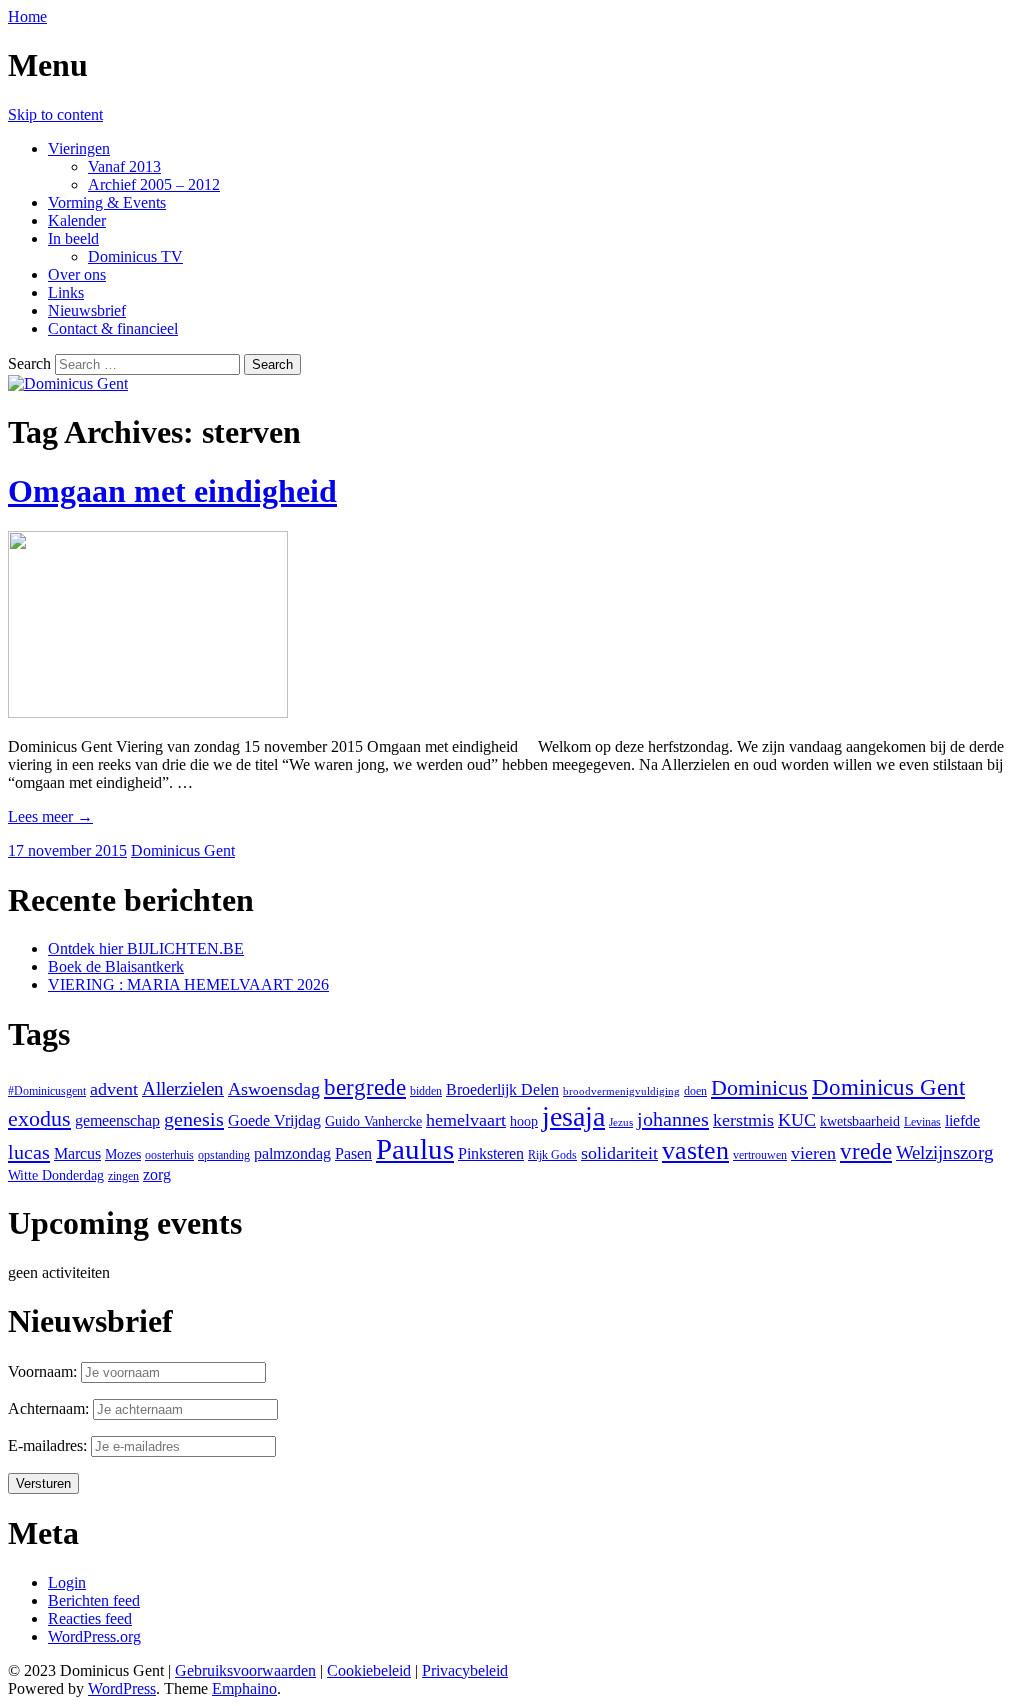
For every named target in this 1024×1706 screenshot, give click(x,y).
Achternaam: (48, 1408)
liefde (962, 1120)
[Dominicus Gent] (68, 383)
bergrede (365, 1087)
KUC (797, 1120)
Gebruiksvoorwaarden (245, 1670)
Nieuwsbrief (87, 310)
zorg (157, 1174)
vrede (866, 1151)
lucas (29, 1152)
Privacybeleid (465, 1670)
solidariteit (619, 1153)
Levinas (922, 1122)
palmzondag (292, 1153)
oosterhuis (169, 1155)
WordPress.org (94, 1636)
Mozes (123, 1154)
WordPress (122, 1688)
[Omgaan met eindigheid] (148, 712)
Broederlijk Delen (502, 1089)
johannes (673, 1119)
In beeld (73, 238)
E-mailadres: (49, 1445)
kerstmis (743, 1120)
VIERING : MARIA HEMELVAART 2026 (188, 984)
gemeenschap (117, 1120)
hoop (524, 1121)
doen (695, 1091)
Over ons (77, 274)
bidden (426, 1091)
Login (67, 1582)
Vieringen (79, 148)
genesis (194, 1119)
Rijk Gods (552, 1155)
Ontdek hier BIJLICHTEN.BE (146, 948)
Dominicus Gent (183, 850)
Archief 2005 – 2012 (154, 184)
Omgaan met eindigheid (172, 491)
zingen (123, 1176)
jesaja (573, 1116)
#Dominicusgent (47, 1091)
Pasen (353, 1153)
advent (114, 1089)
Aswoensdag (274, 1089)
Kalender (77, 220)
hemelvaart (466, 1120)
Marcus (77, 1153)
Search (29, 363)
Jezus (621, 1122)
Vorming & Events (107, 202)
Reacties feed (90, 1618)
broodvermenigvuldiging (621, 1091)
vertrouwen (760, 1155)
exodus (39, 1119)
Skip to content (55, 114)
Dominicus (759, 1088)
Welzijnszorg (945, 1152)
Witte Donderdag (56, 1175)
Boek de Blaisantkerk (116, 966)
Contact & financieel (113, 328)
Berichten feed (94, 1600)
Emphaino (244, 1688)
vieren (813, 1153)
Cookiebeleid (369, 1670)
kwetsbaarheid (860, 1121)
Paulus (415, 1149)
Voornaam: (42, 1371)
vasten (695, 1150)
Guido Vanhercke (373, 1121)
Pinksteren (491, 1153)
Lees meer (50, 816)
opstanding (224, 1155)
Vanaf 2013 (124, 166)
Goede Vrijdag (274, 1120)
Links (66, 292)
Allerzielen (183, 1088)
